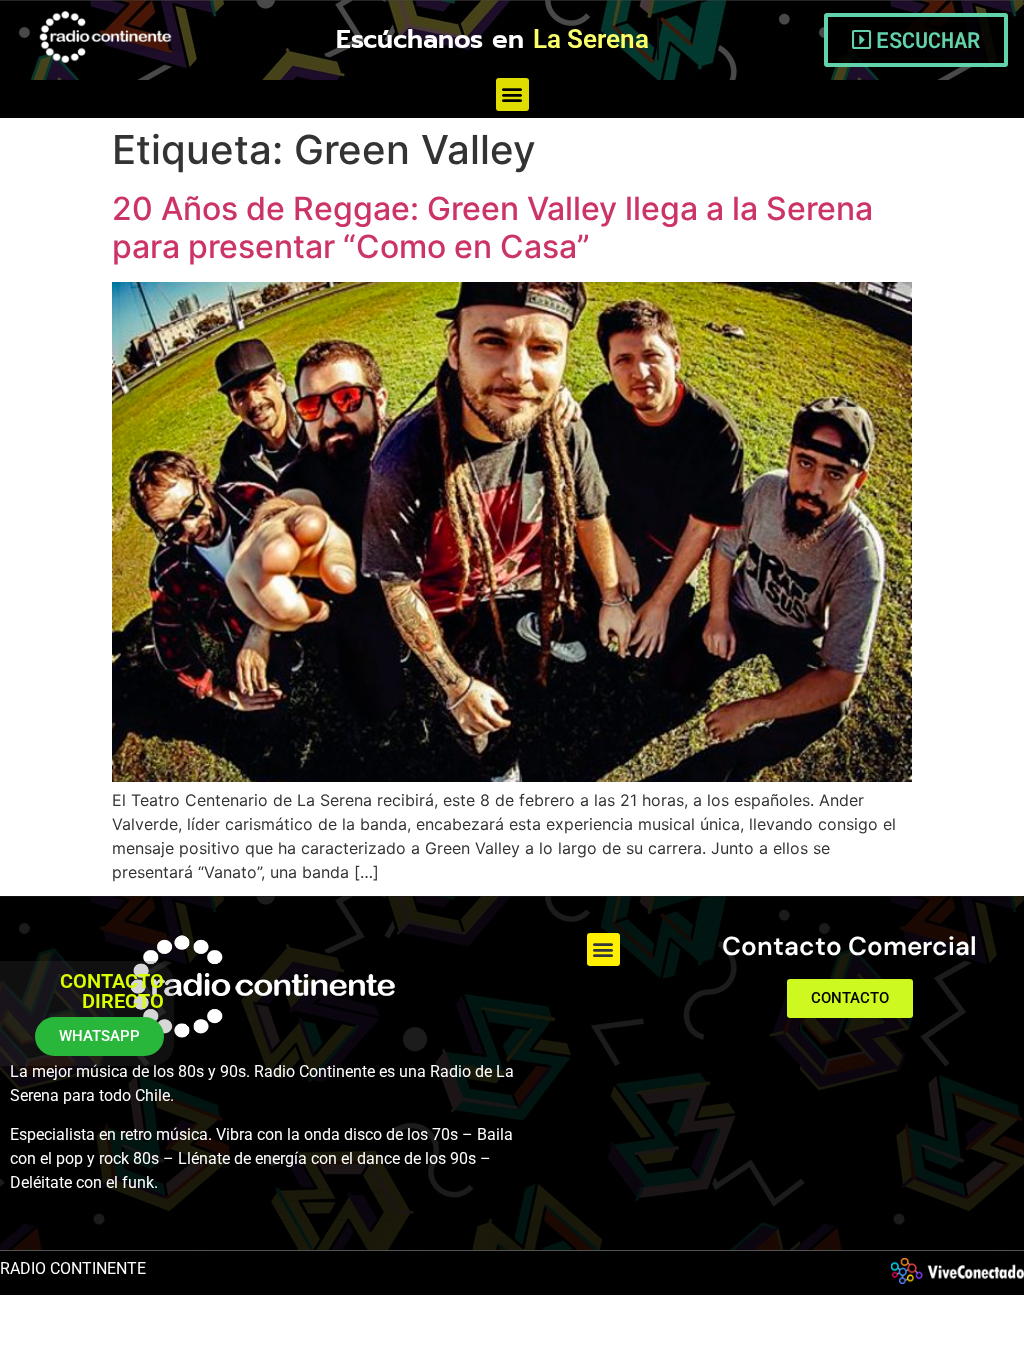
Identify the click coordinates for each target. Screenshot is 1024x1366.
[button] (512, 94)
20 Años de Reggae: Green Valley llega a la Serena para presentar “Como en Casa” (492, 227)
